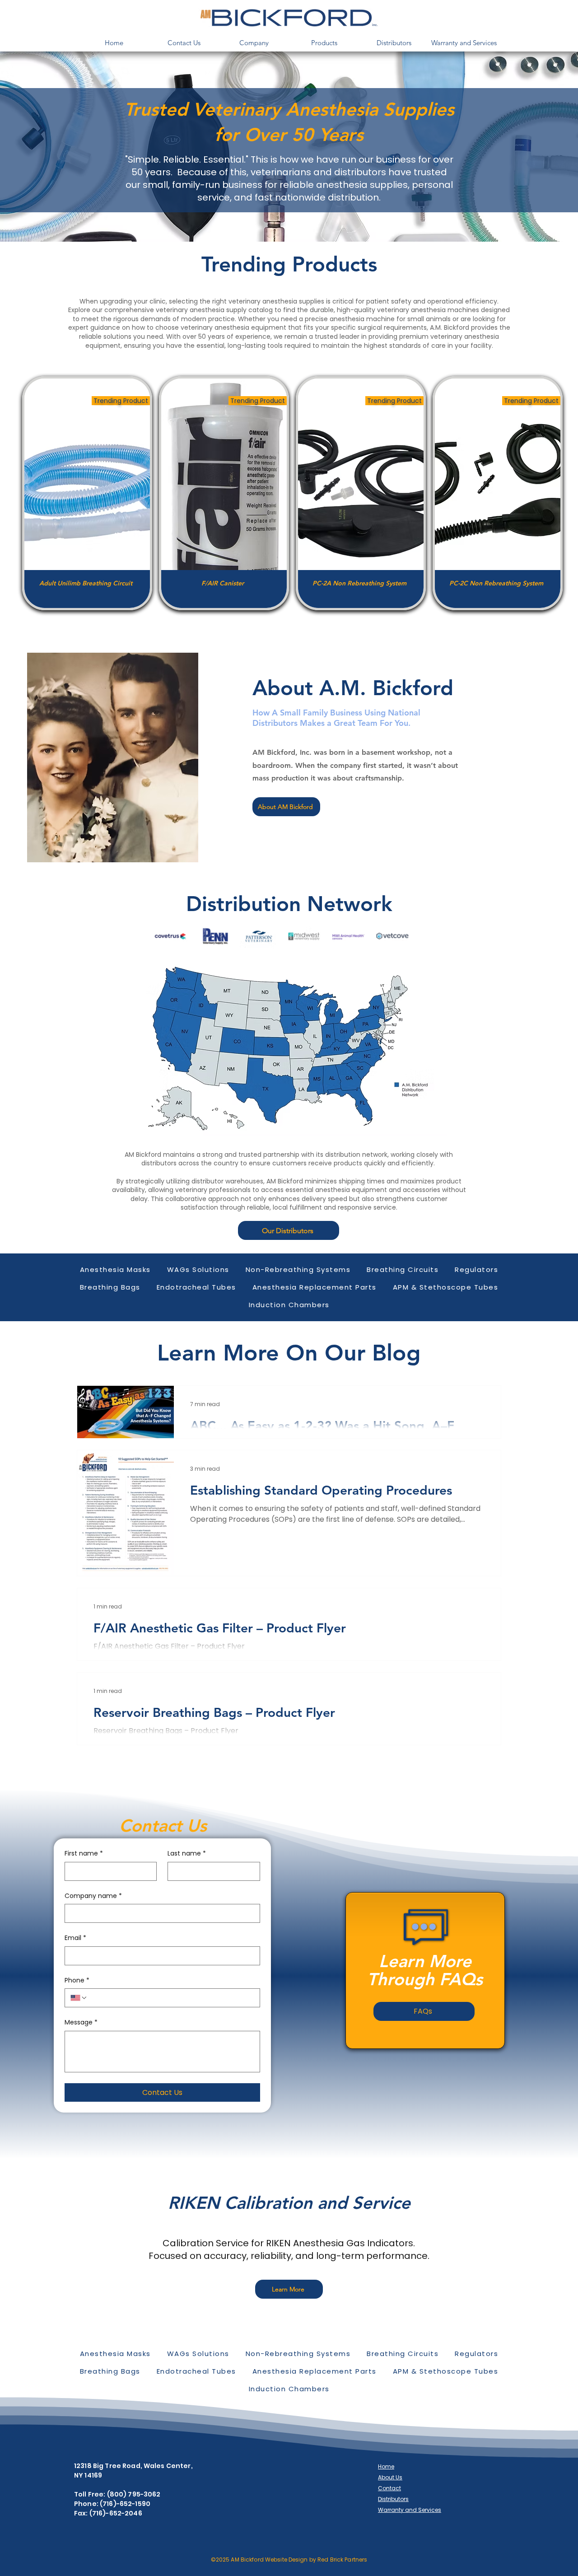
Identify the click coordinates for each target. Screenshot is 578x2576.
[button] (254, 43)
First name (84, 1854)
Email (75, 1938)
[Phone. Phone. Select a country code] (79, 1998)
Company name (93, 1896)
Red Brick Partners (342, 2560)
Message (81, 2022)
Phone (77, 1980)
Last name (187, 1854)
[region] (87, 493)
